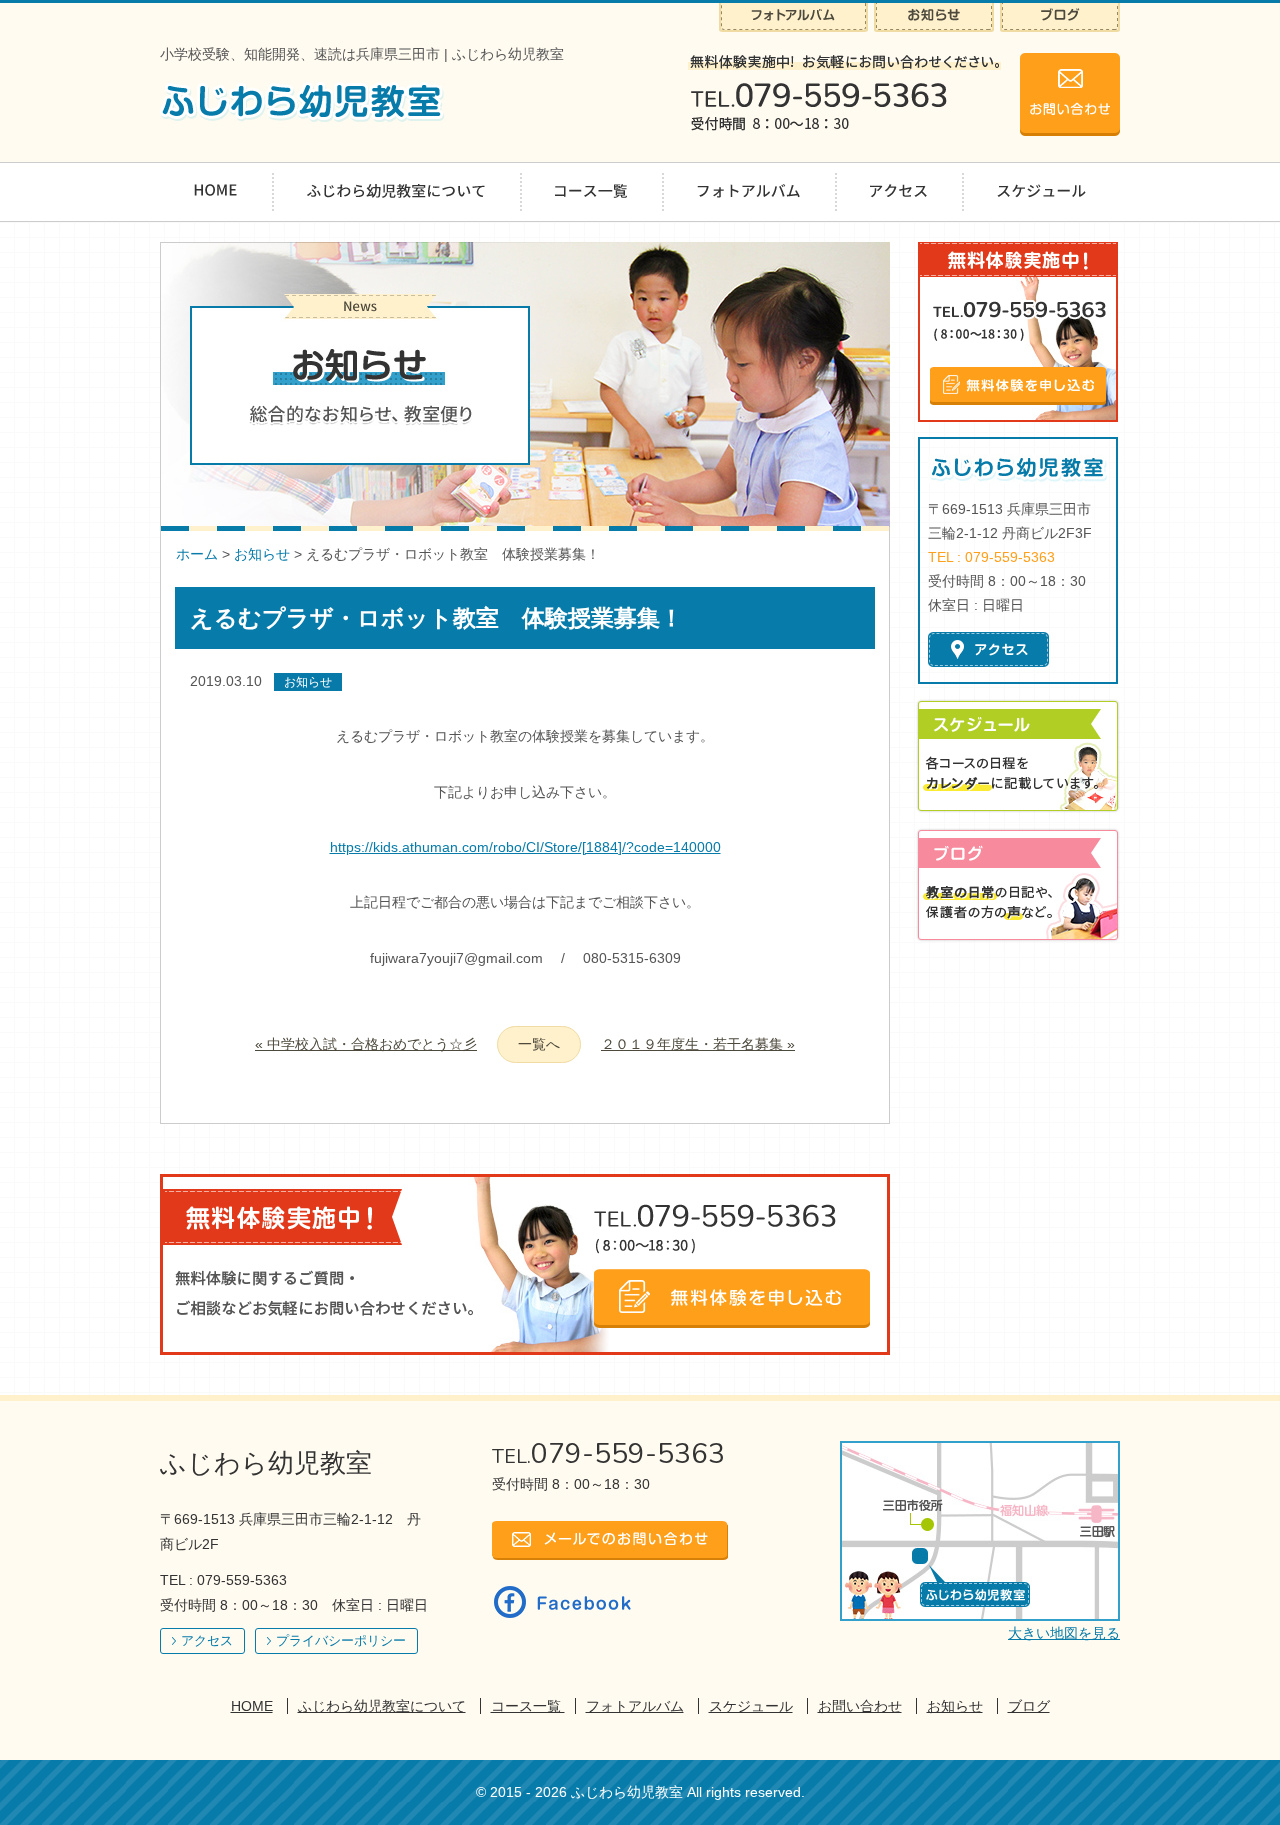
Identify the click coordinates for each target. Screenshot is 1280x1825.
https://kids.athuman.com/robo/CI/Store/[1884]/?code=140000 (525, 847)
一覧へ (539, 1044)
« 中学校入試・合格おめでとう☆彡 (366, 1044)
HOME (252, 1706)
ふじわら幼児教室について (382, 1706)
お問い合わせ (860, 1706)
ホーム (197, 554)
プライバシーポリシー (341, 1640)
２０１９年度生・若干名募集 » (698, 1044)
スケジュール (751, 1706)
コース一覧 (528, 1706)
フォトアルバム (635, 1706)
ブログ (1029, 1706)
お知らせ (262, 554)
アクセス (207, 1640)
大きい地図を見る (1064, 1633)
